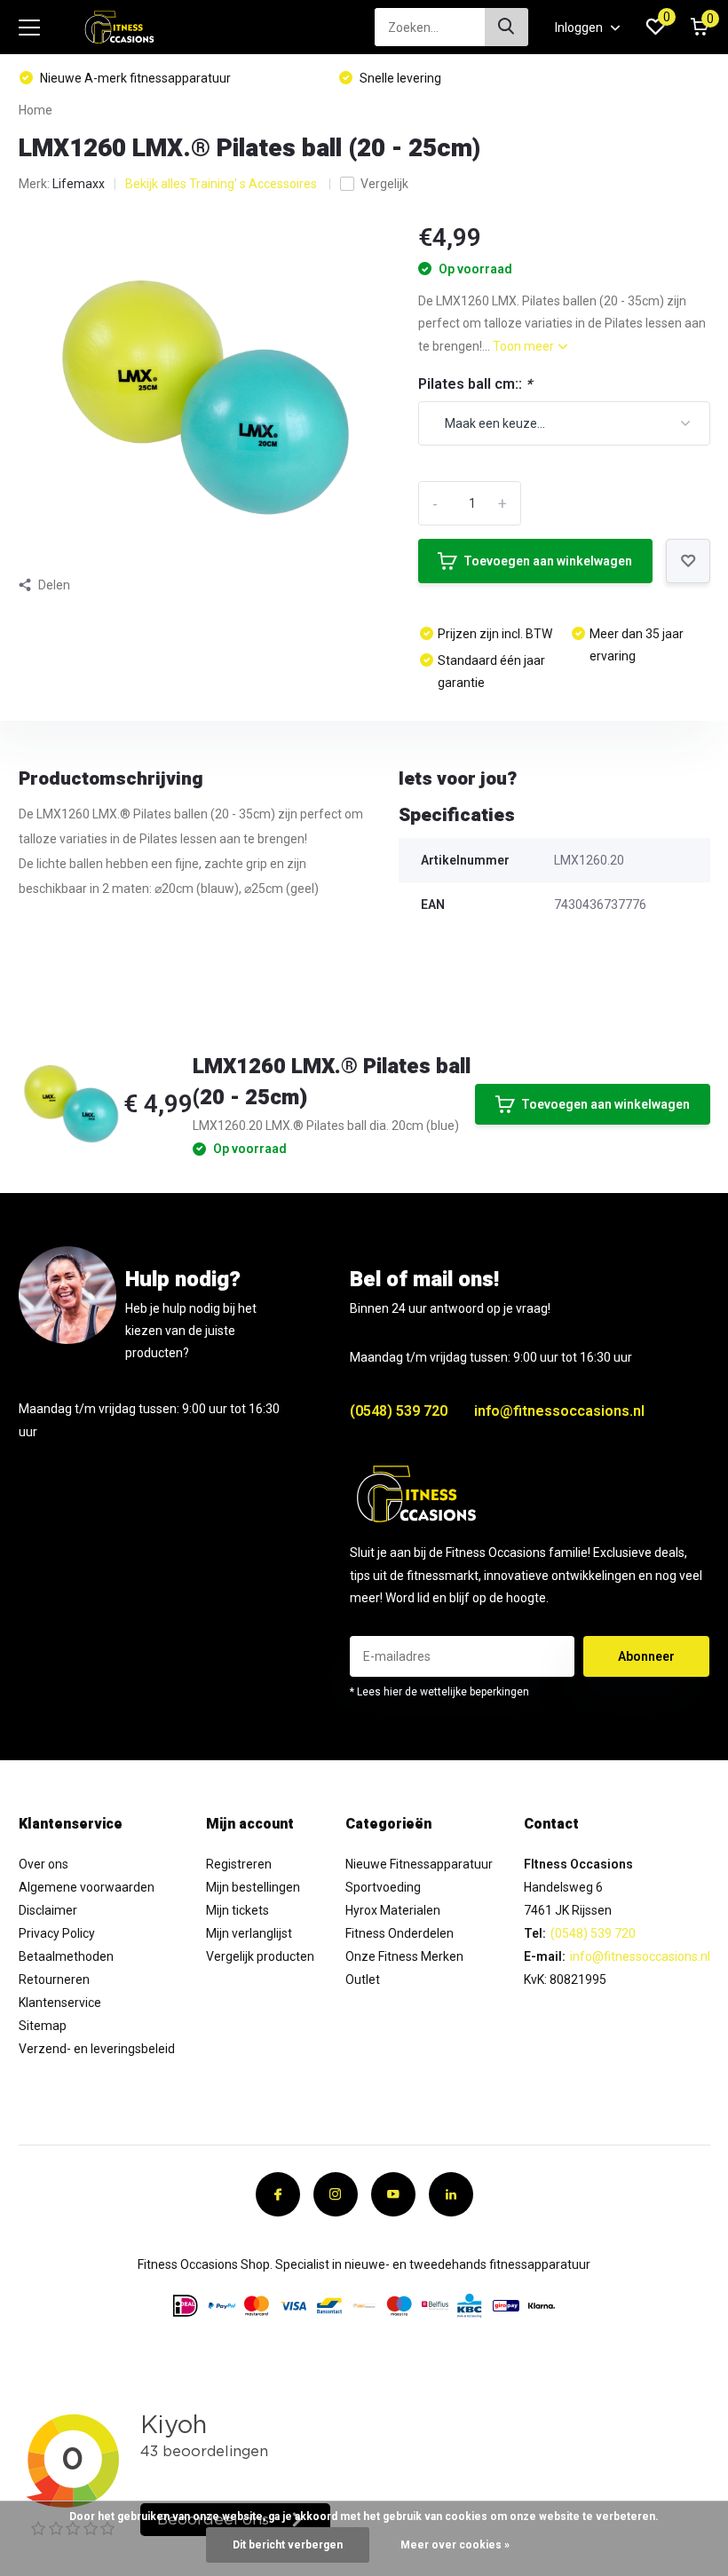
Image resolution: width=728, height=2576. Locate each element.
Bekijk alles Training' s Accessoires (222, 184)
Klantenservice (60, 2003)
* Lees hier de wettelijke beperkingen (439, 1692)
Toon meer (525, 346)
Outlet (363, 1979)
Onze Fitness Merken (404, 1956)
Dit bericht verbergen (288, 2545)
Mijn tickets (237, 1910)
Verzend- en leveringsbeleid (97, 2049)
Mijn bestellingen (253, 1887)
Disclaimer (48, 1910)
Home (36, 110)
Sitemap (43, 2026)
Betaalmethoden (66, 1956)
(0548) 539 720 (399, 1411)
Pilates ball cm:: (475, 384)
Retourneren (54, 1979)
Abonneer (646, 1656)
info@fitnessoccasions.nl (559, 1411)
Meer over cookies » (455, 2545)
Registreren (239, 1864)
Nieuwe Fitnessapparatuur (419, 1864)
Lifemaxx (79, 184)
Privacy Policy (57, 1933)
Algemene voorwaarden (87, 1887)
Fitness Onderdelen (400, 1933)
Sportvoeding (383, 1887)
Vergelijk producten (260, 1956)
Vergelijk (384, 184)
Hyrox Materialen (393, 1910)
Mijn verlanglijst (249, 1933)
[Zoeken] (507, 27)
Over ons (44, 1864)
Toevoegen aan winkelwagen (548, 561)
